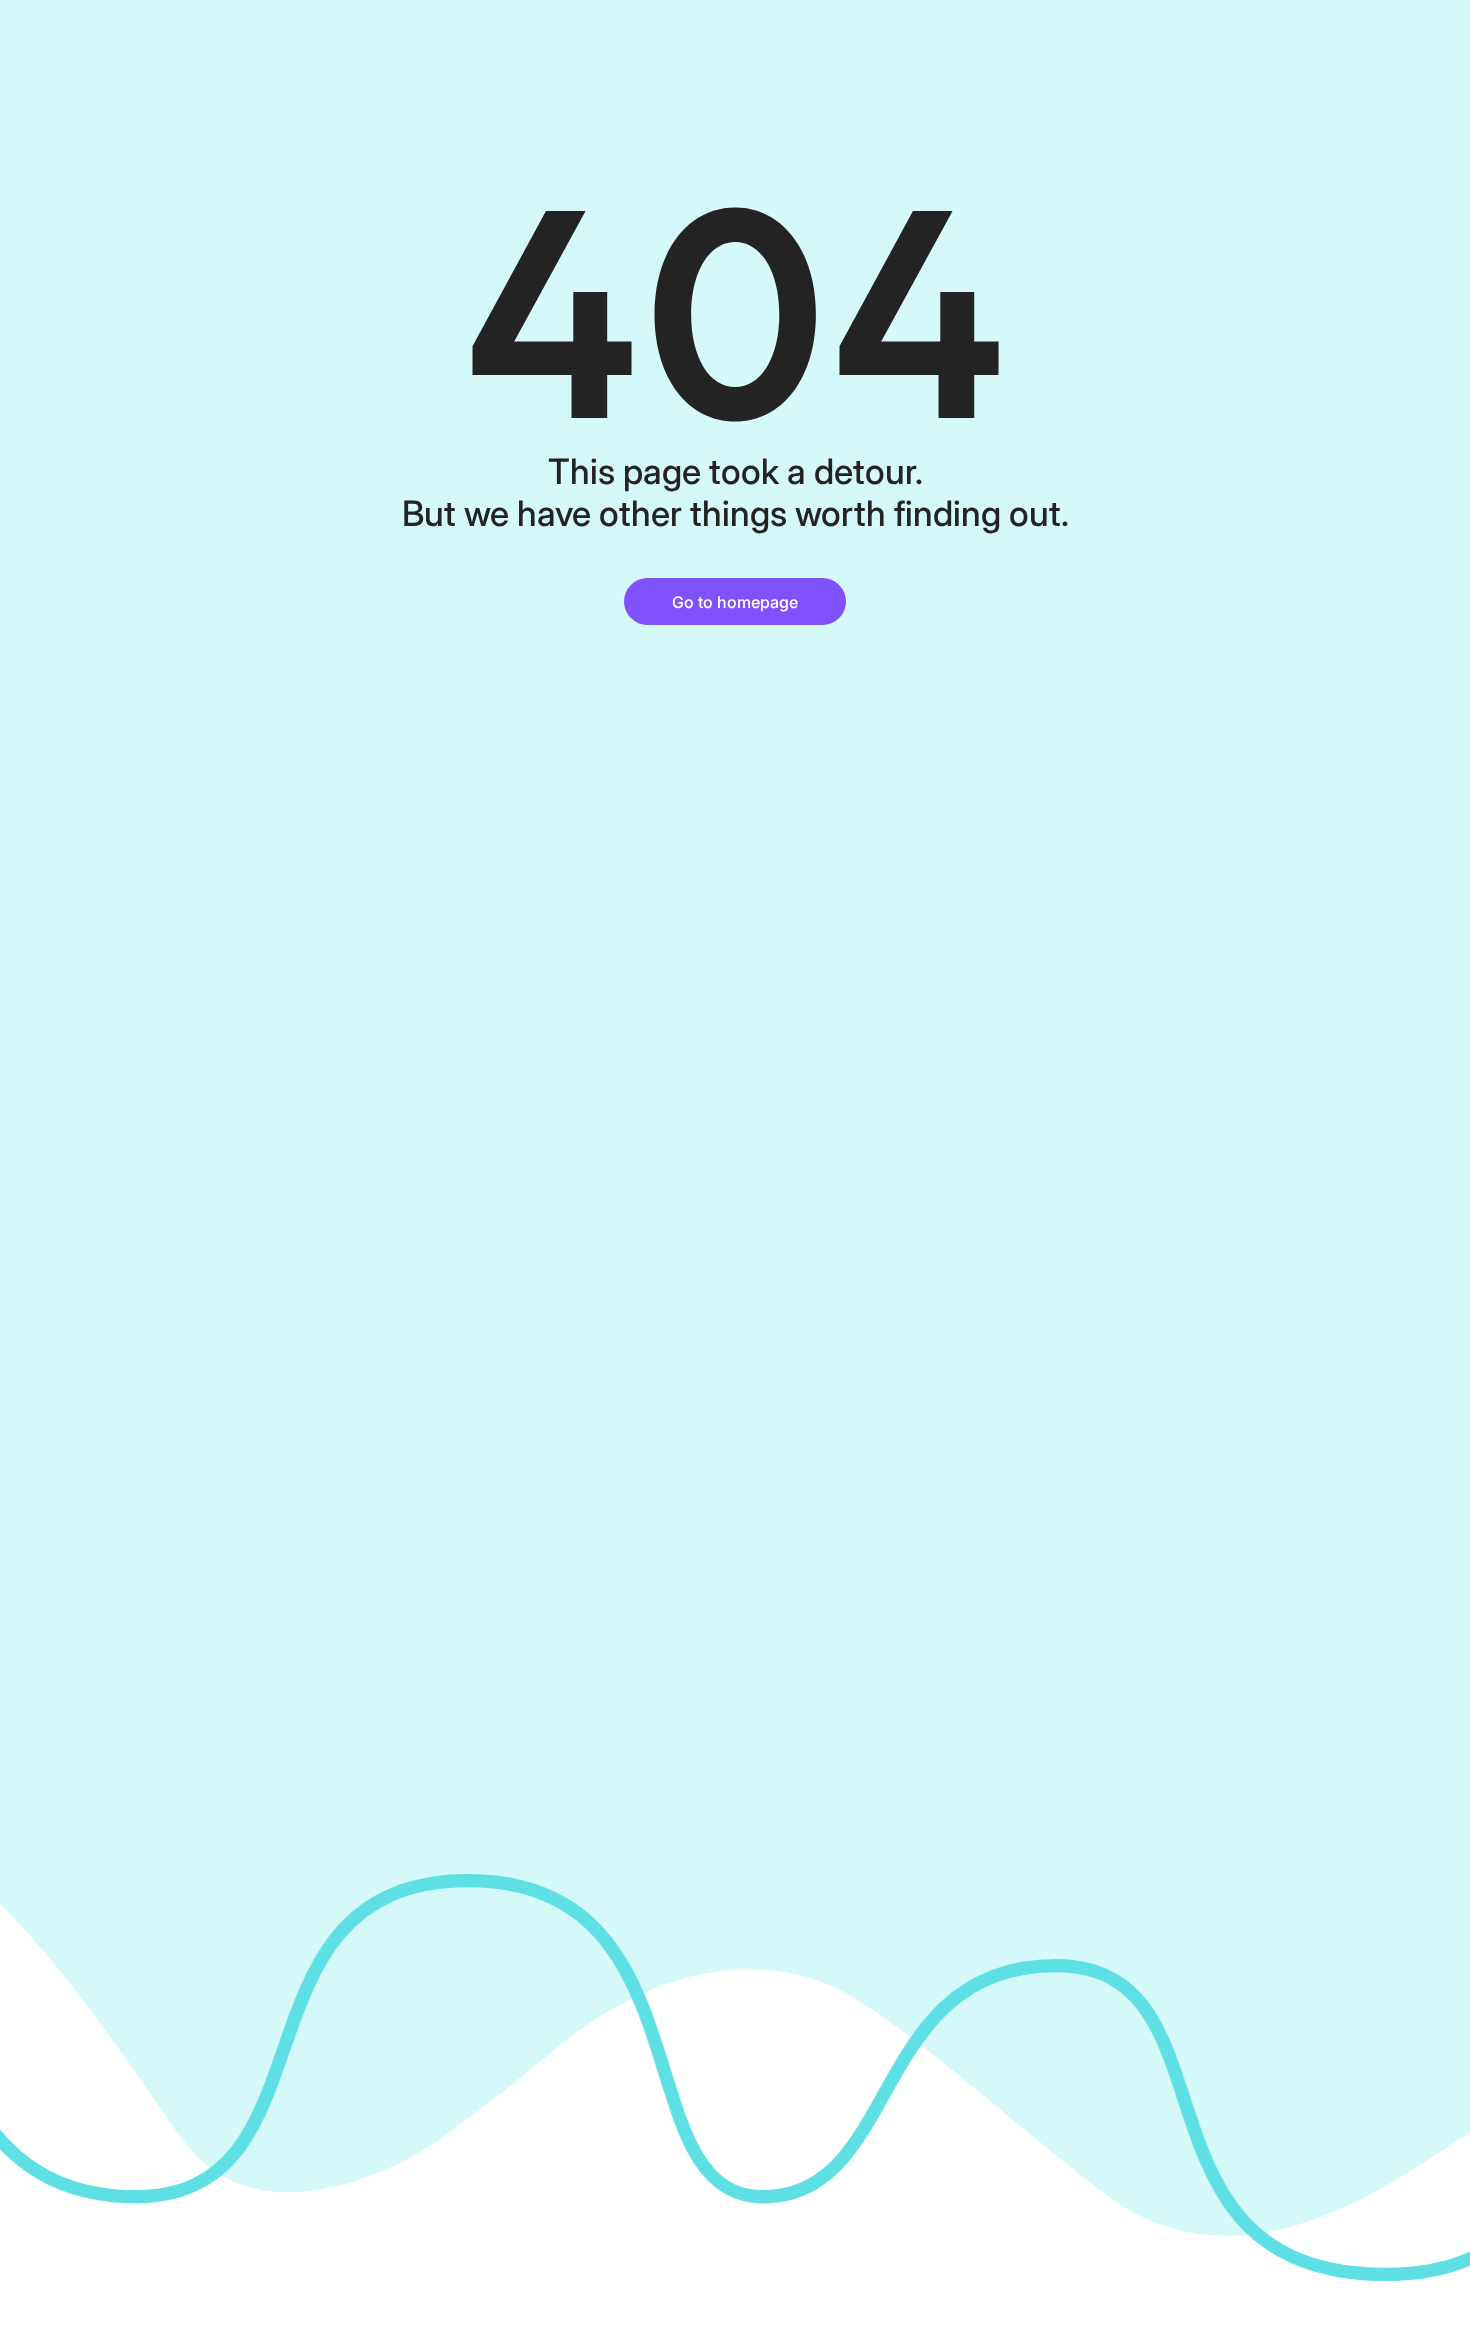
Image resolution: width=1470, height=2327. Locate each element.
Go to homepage (735, 602)
